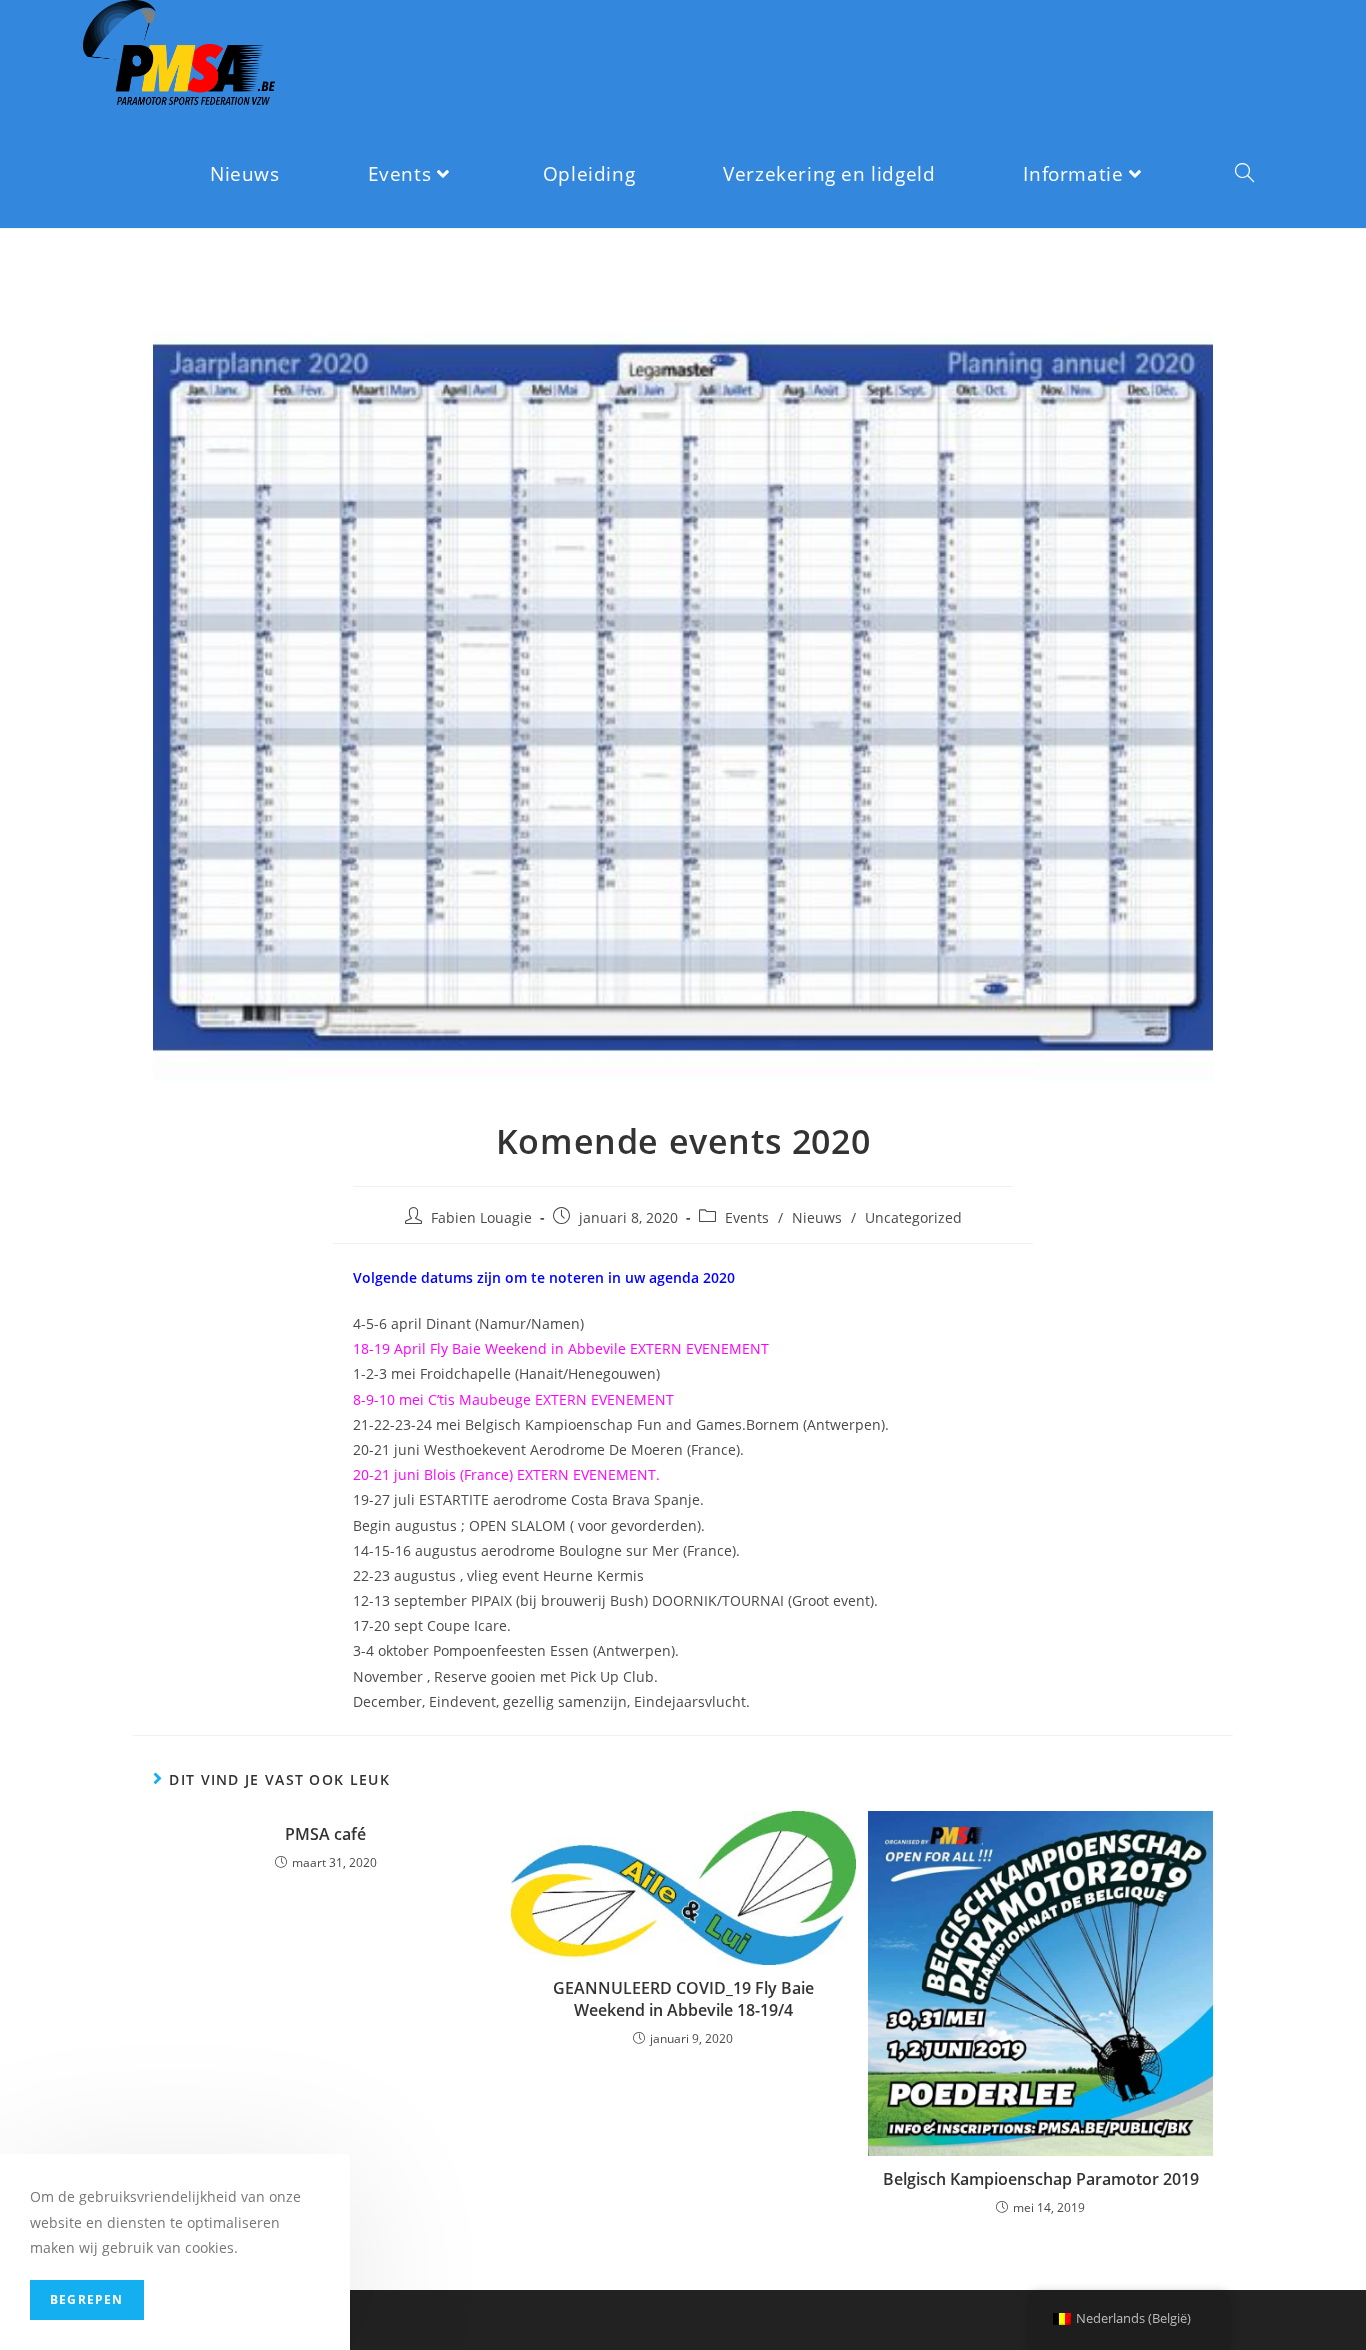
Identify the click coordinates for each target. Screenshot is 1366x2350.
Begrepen (87, 2299)
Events (747, 1217)
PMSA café (325, 1834)
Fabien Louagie (481, 1217)
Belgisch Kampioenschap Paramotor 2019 (1041, 2179)
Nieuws (817, 1217)
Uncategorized (913, 1217)
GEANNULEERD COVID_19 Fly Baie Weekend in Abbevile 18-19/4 (683, 1999)
